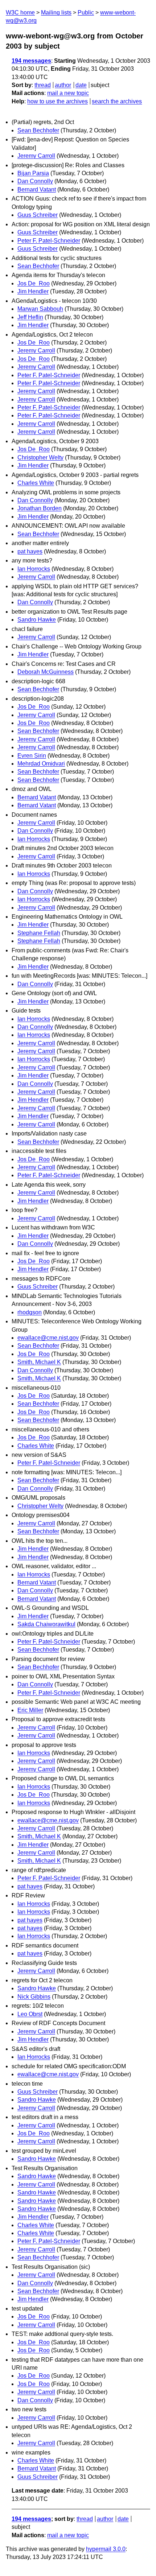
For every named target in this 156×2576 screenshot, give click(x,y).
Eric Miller (30, 1710)
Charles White (36, 483)
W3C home (20, 13)
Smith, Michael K (39, 1362)
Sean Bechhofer (38, 130)
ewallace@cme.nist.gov (48, 1338)
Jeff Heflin (30, 317)
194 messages (31, 61)
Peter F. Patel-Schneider (49, 241)
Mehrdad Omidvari (41, 764)
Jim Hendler (33, 291)
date (81, 85)
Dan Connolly (35, 181)
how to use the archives (58, 101)
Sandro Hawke (37, 620)
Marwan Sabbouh (40, 309)
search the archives (117, 101)
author (63, 85)
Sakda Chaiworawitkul (46, 1624)
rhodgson (30, 1312)
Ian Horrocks (34, 569)
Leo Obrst (30, 2014)
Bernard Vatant (37, 189)
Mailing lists (56, 13)
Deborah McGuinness (46, 672)
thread (43, 85)
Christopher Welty (40, 458)
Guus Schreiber (38, 215)
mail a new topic (68, 93)
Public (86, 13)
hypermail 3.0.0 (106, 2549)
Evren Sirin (32, 756)
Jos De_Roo (34, 283)
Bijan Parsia (33, 173)
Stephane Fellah (39, 933)
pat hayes (30, 551)
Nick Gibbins (34, 1997)
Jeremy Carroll (36, 156)
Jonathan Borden (40, 508)
